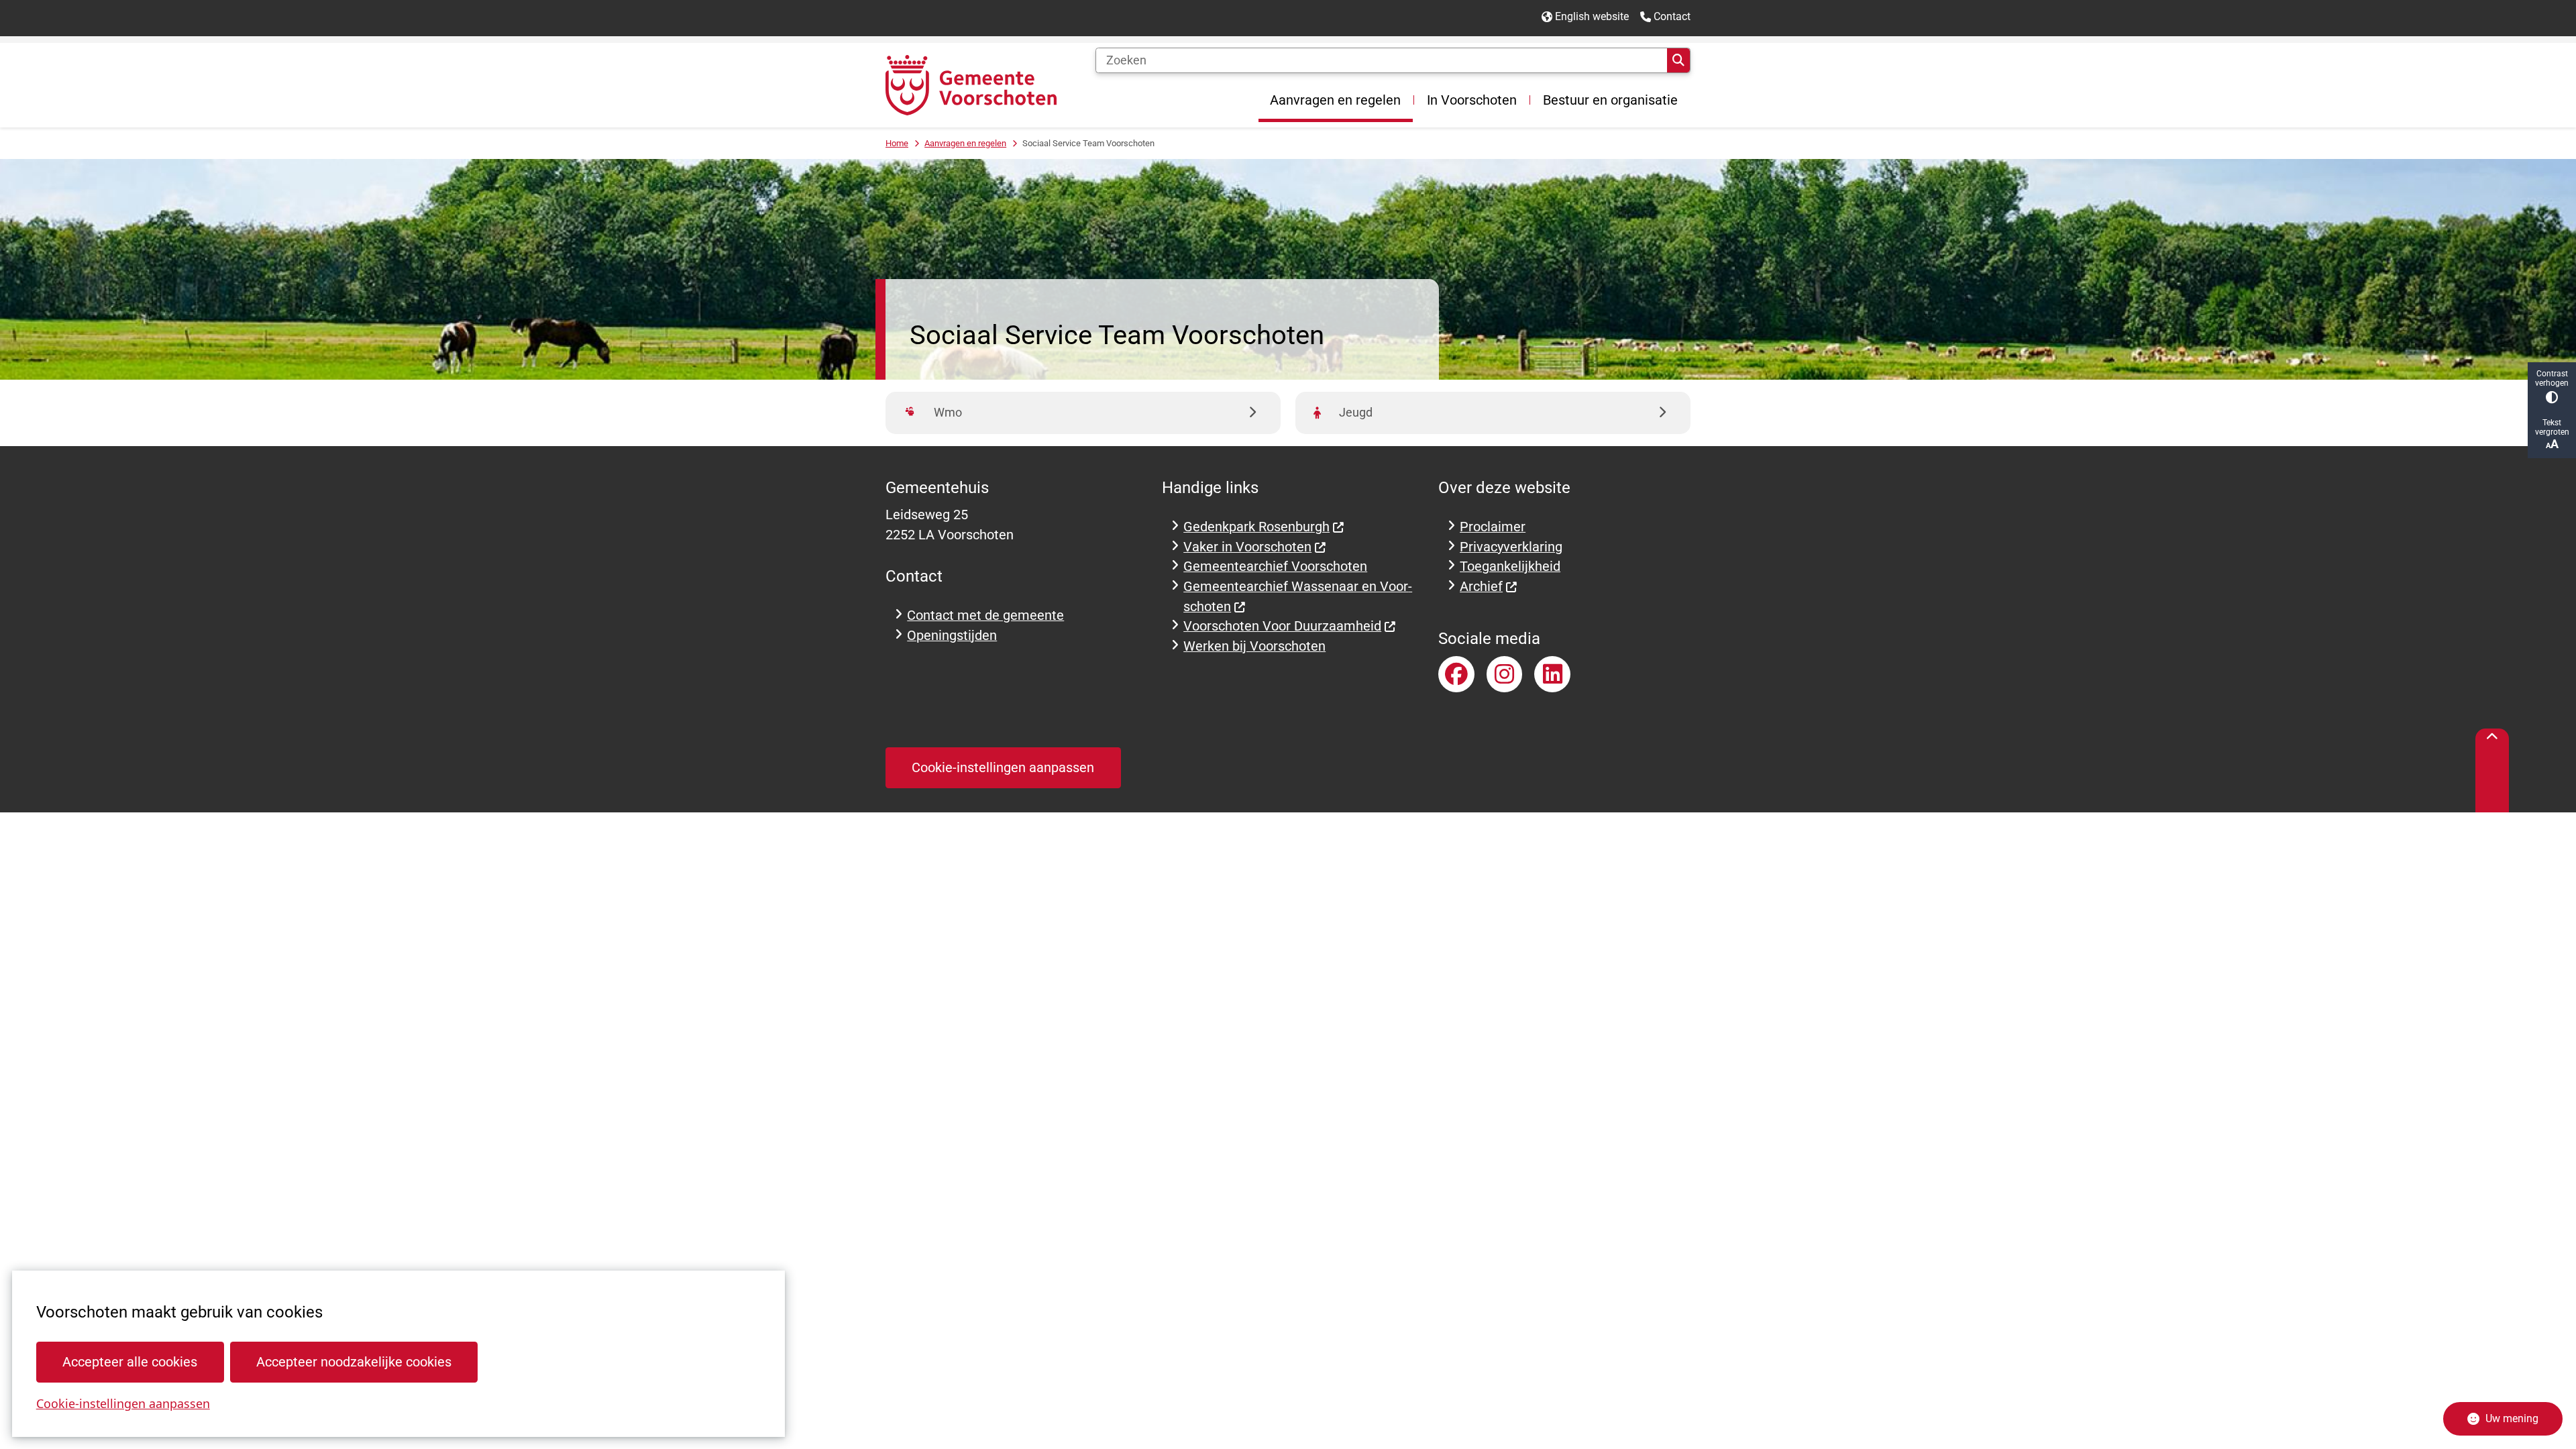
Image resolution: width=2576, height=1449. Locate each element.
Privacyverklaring (1511, 547)
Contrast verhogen (2552, 378)
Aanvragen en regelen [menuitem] (1335, 100)
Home (897, 143)
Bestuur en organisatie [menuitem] (1610, 100)
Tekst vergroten (2552, 427)
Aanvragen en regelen (965, 143)
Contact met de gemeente (985, 615)
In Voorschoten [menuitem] (1472, 100)
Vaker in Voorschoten (1247, 547)
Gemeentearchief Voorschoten (1275, 567)
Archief (1481, 587)
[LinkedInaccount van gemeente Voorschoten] (1552, 674)
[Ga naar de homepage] (971, 85)
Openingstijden (952, 636)
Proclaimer (1493, 527)
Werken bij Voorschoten (1254, 646)
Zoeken (1678, 60)
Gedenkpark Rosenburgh (1256, 527)
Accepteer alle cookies (130, 1362)
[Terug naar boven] (2492, 770)
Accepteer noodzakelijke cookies (354, 1362)
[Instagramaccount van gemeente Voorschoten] (1505, 674)
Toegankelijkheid (1510, 567)
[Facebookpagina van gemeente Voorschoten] (1456, 674)
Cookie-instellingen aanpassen (123, 1403)
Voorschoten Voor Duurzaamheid (1282, 626)
